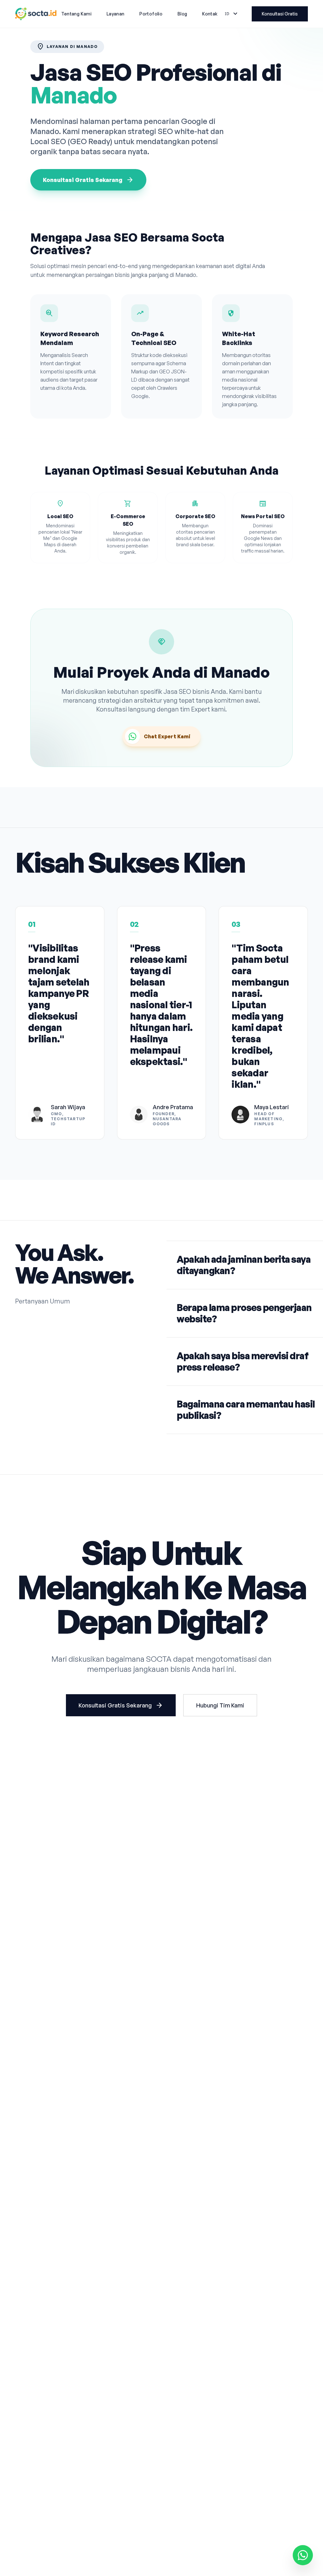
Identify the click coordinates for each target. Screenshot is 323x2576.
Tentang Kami (76, 14)
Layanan (115, 14)
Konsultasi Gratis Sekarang (88, 180)
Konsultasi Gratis (280, 14)
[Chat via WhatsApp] (303, 2555)
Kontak (210, 14)
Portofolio (151, 14)
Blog (182, 14)
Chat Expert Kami (167, 736)
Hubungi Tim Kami (220, 1705)
